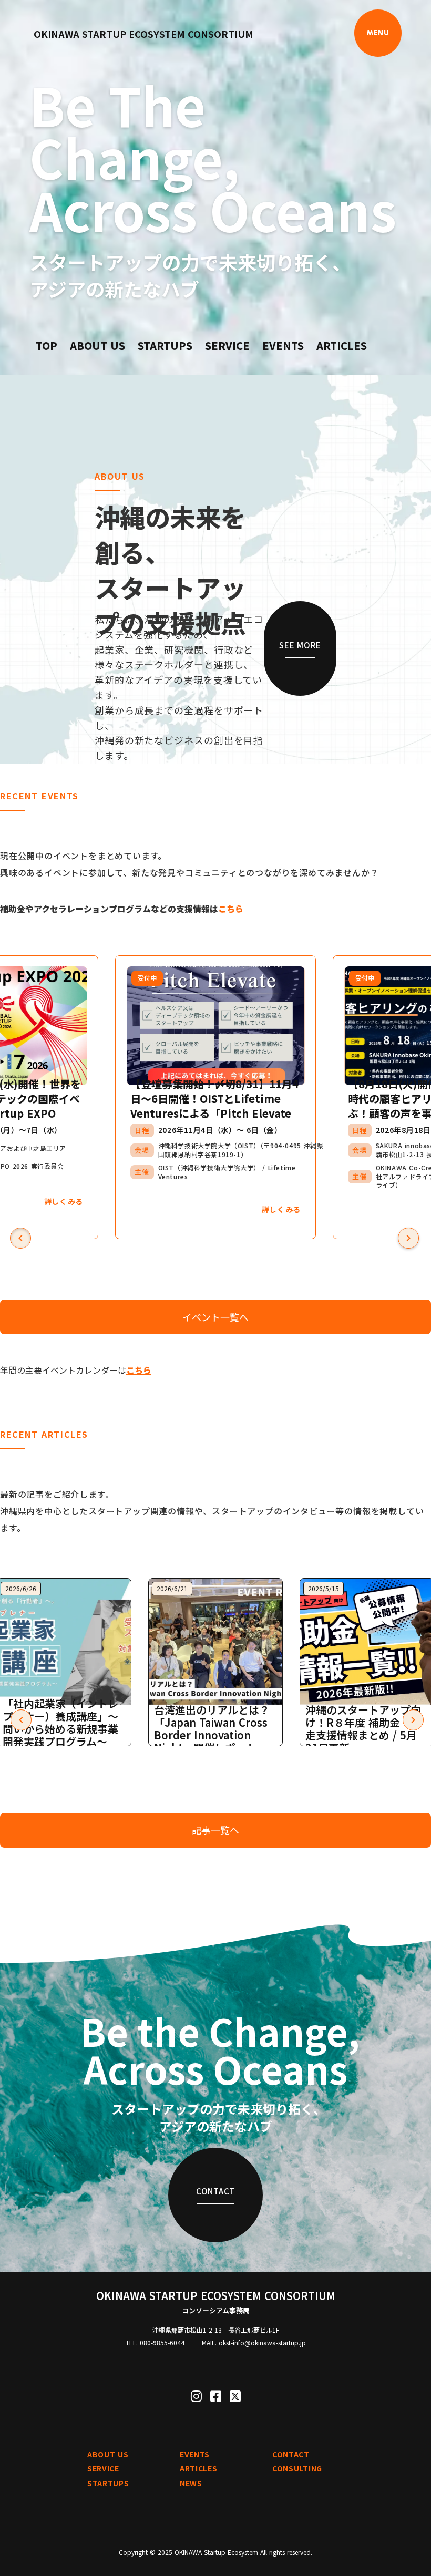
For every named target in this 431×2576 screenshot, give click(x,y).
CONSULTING (297, 2469)
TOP (47, 346)
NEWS (191, 2483)
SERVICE (227, 346)
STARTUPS (165, 346)
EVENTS (283, 346)
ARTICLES (342, 346)
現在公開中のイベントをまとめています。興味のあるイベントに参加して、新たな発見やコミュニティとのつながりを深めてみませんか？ (189, 864)
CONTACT (291, 2454)
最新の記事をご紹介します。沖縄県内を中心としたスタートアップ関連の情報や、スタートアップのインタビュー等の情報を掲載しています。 (212, 1511)
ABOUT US (98, 346)
